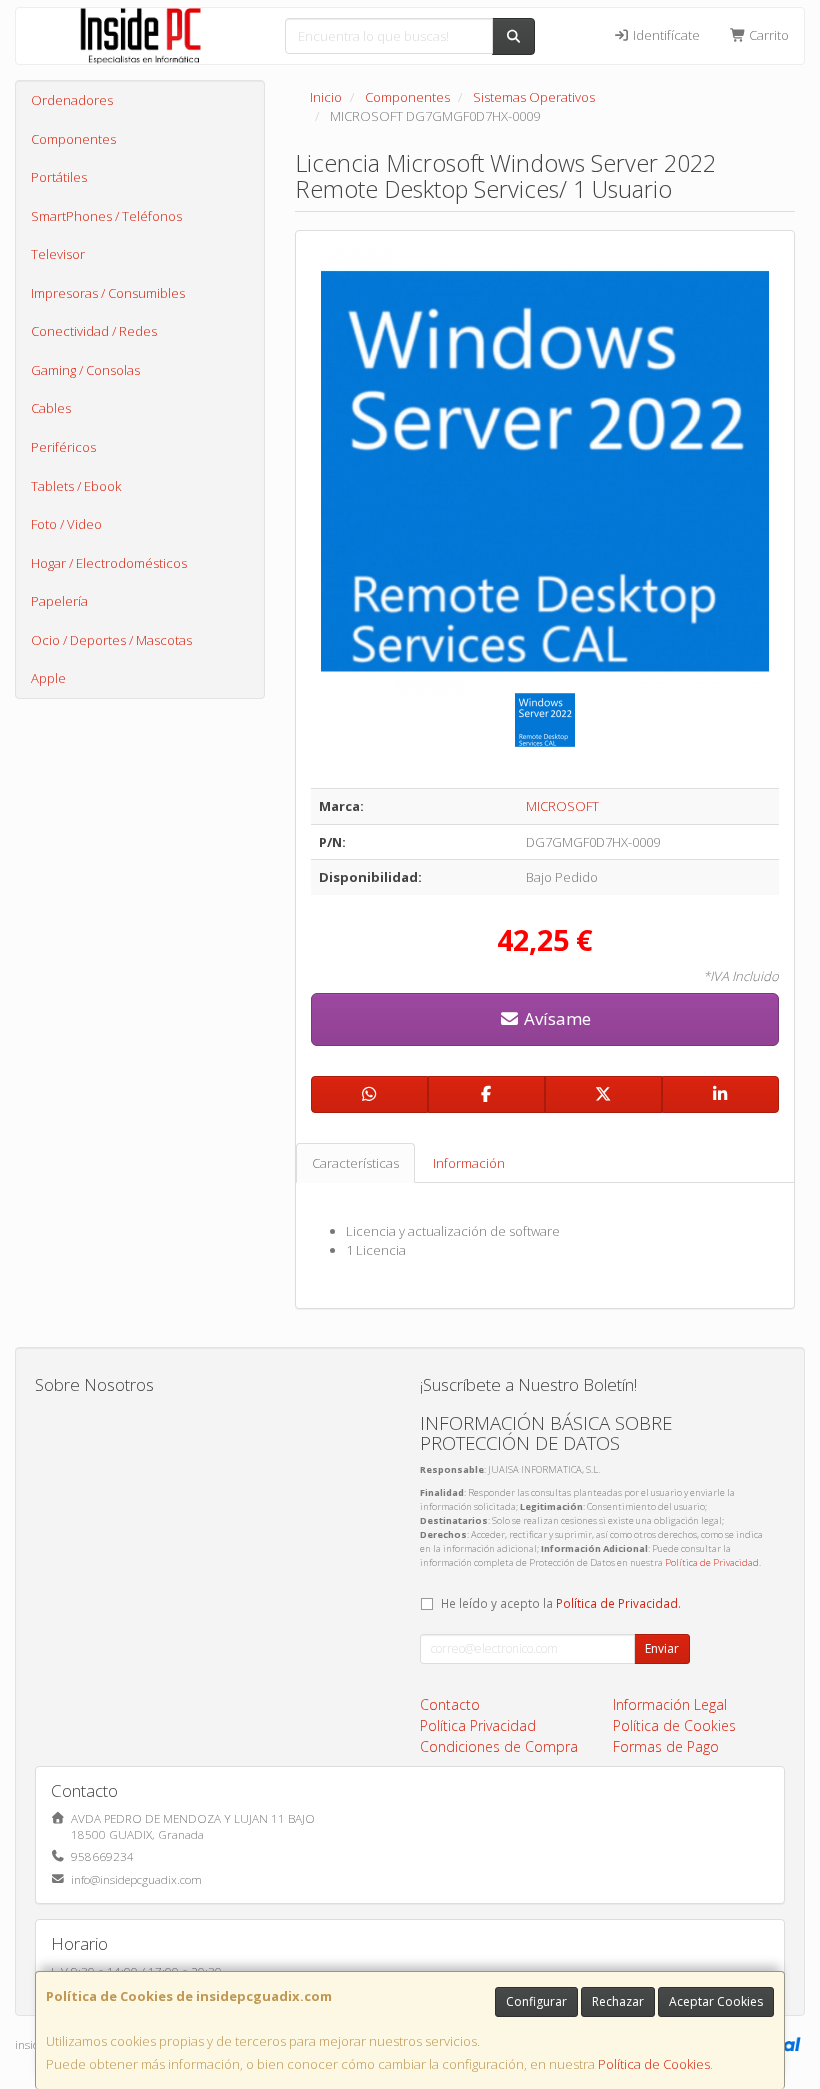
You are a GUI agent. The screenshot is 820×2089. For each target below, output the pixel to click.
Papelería (59, 601)
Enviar (662, 1648)
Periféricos (63, 447)
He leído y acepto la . (561, 1603)
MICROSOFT (562, 806)
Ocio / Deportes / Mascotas (111, 640)
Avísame (555, 1018)
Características (355, 1163)
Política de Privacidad (712, 1562)
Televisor (58, 254)
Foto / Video (66, 524)
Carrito (767, 35)
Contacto (450, 1704)
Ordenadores (72, 100)
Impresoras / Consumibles (108, 293)
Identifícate (665, 35)
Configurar (536, 2001)
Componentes (73, 139)
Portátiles (59, 177)
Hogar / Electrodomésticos (109, 563)
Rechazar (618, 2001)
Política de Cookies (654, 2064)
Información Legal (670, 1704)
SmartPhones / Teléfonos (106, 216)
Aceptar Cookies (716, 2001)
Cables (51, 408)
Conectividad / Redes (94, 331)
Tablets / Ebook (76, 486)
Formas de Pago (666, 1746)
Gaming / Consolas (85, 370)
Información (469, 1163)
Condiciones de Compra (499, 1746)
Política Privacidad (478, 1725)
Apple (48, 678)
